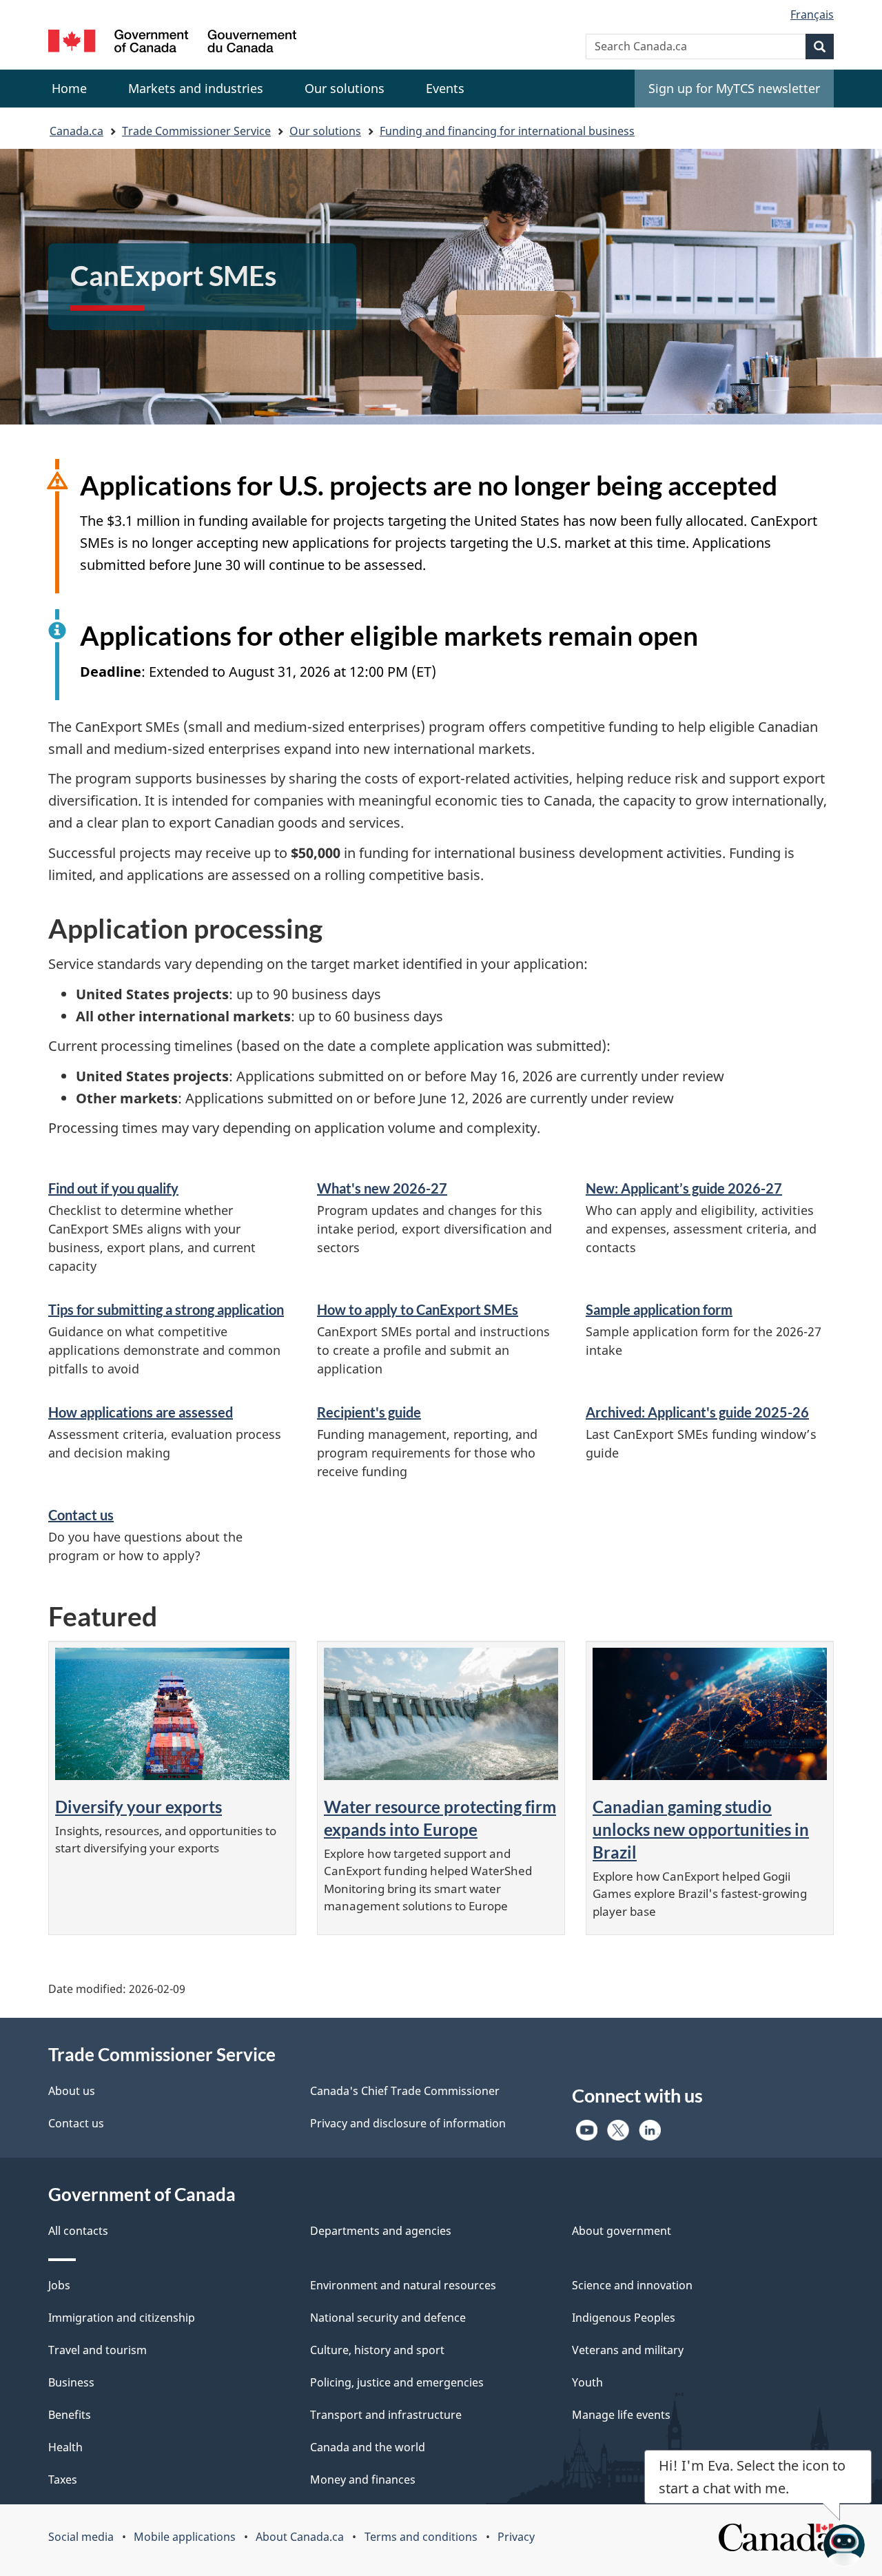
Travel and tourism (98, 2350)
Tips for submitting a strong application (166, 1309)
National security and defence (388, 2318)
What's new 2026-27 (382, 1188)
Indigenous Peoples (624, 2318)
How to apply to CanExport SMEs (418, 1309)
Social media (81, 2537)
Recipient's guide (369, 1412)
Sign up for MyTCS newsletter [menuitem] (734, 88)
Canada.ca (76, 131)
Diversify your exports (139, 1807)
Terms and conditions (421, 2537)
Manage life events (621, 2415)
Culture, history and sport (377, 2350)
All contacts (78, 2231)
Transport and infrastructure (386, 2415)
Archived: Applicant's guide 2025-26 (697, 1412)
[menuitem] (196, 89)
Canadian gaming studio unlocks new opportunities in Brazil (701, 1829)
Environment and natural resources (403, 2285)
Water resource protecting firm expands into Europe (440, 1818)
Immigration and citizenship (122, 2318)
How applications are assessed (141, 1412)
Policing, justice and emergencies (397, 2382)
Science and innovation (632, 2285)
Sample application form (659, 1309)
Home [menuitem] (69, 88)
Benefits (70, 2415)
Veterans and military (628, 2350)
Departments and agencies (381, 2231)
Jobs (59, 2285)
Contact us (81, 1515)
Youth (587, 2382)
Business (71, 2382)
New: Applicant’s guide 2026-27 (684, 1188)
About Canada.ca (300, 2537)
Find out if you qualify (113, 1188)
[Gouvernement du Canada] (172, 43)
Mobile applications (185, 2537)
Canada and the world (368, 2447)
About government (622, 2231)
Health (65, 2447)
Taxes (63, 2480)
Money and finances (363, 2480)
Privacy (516, 2537)
